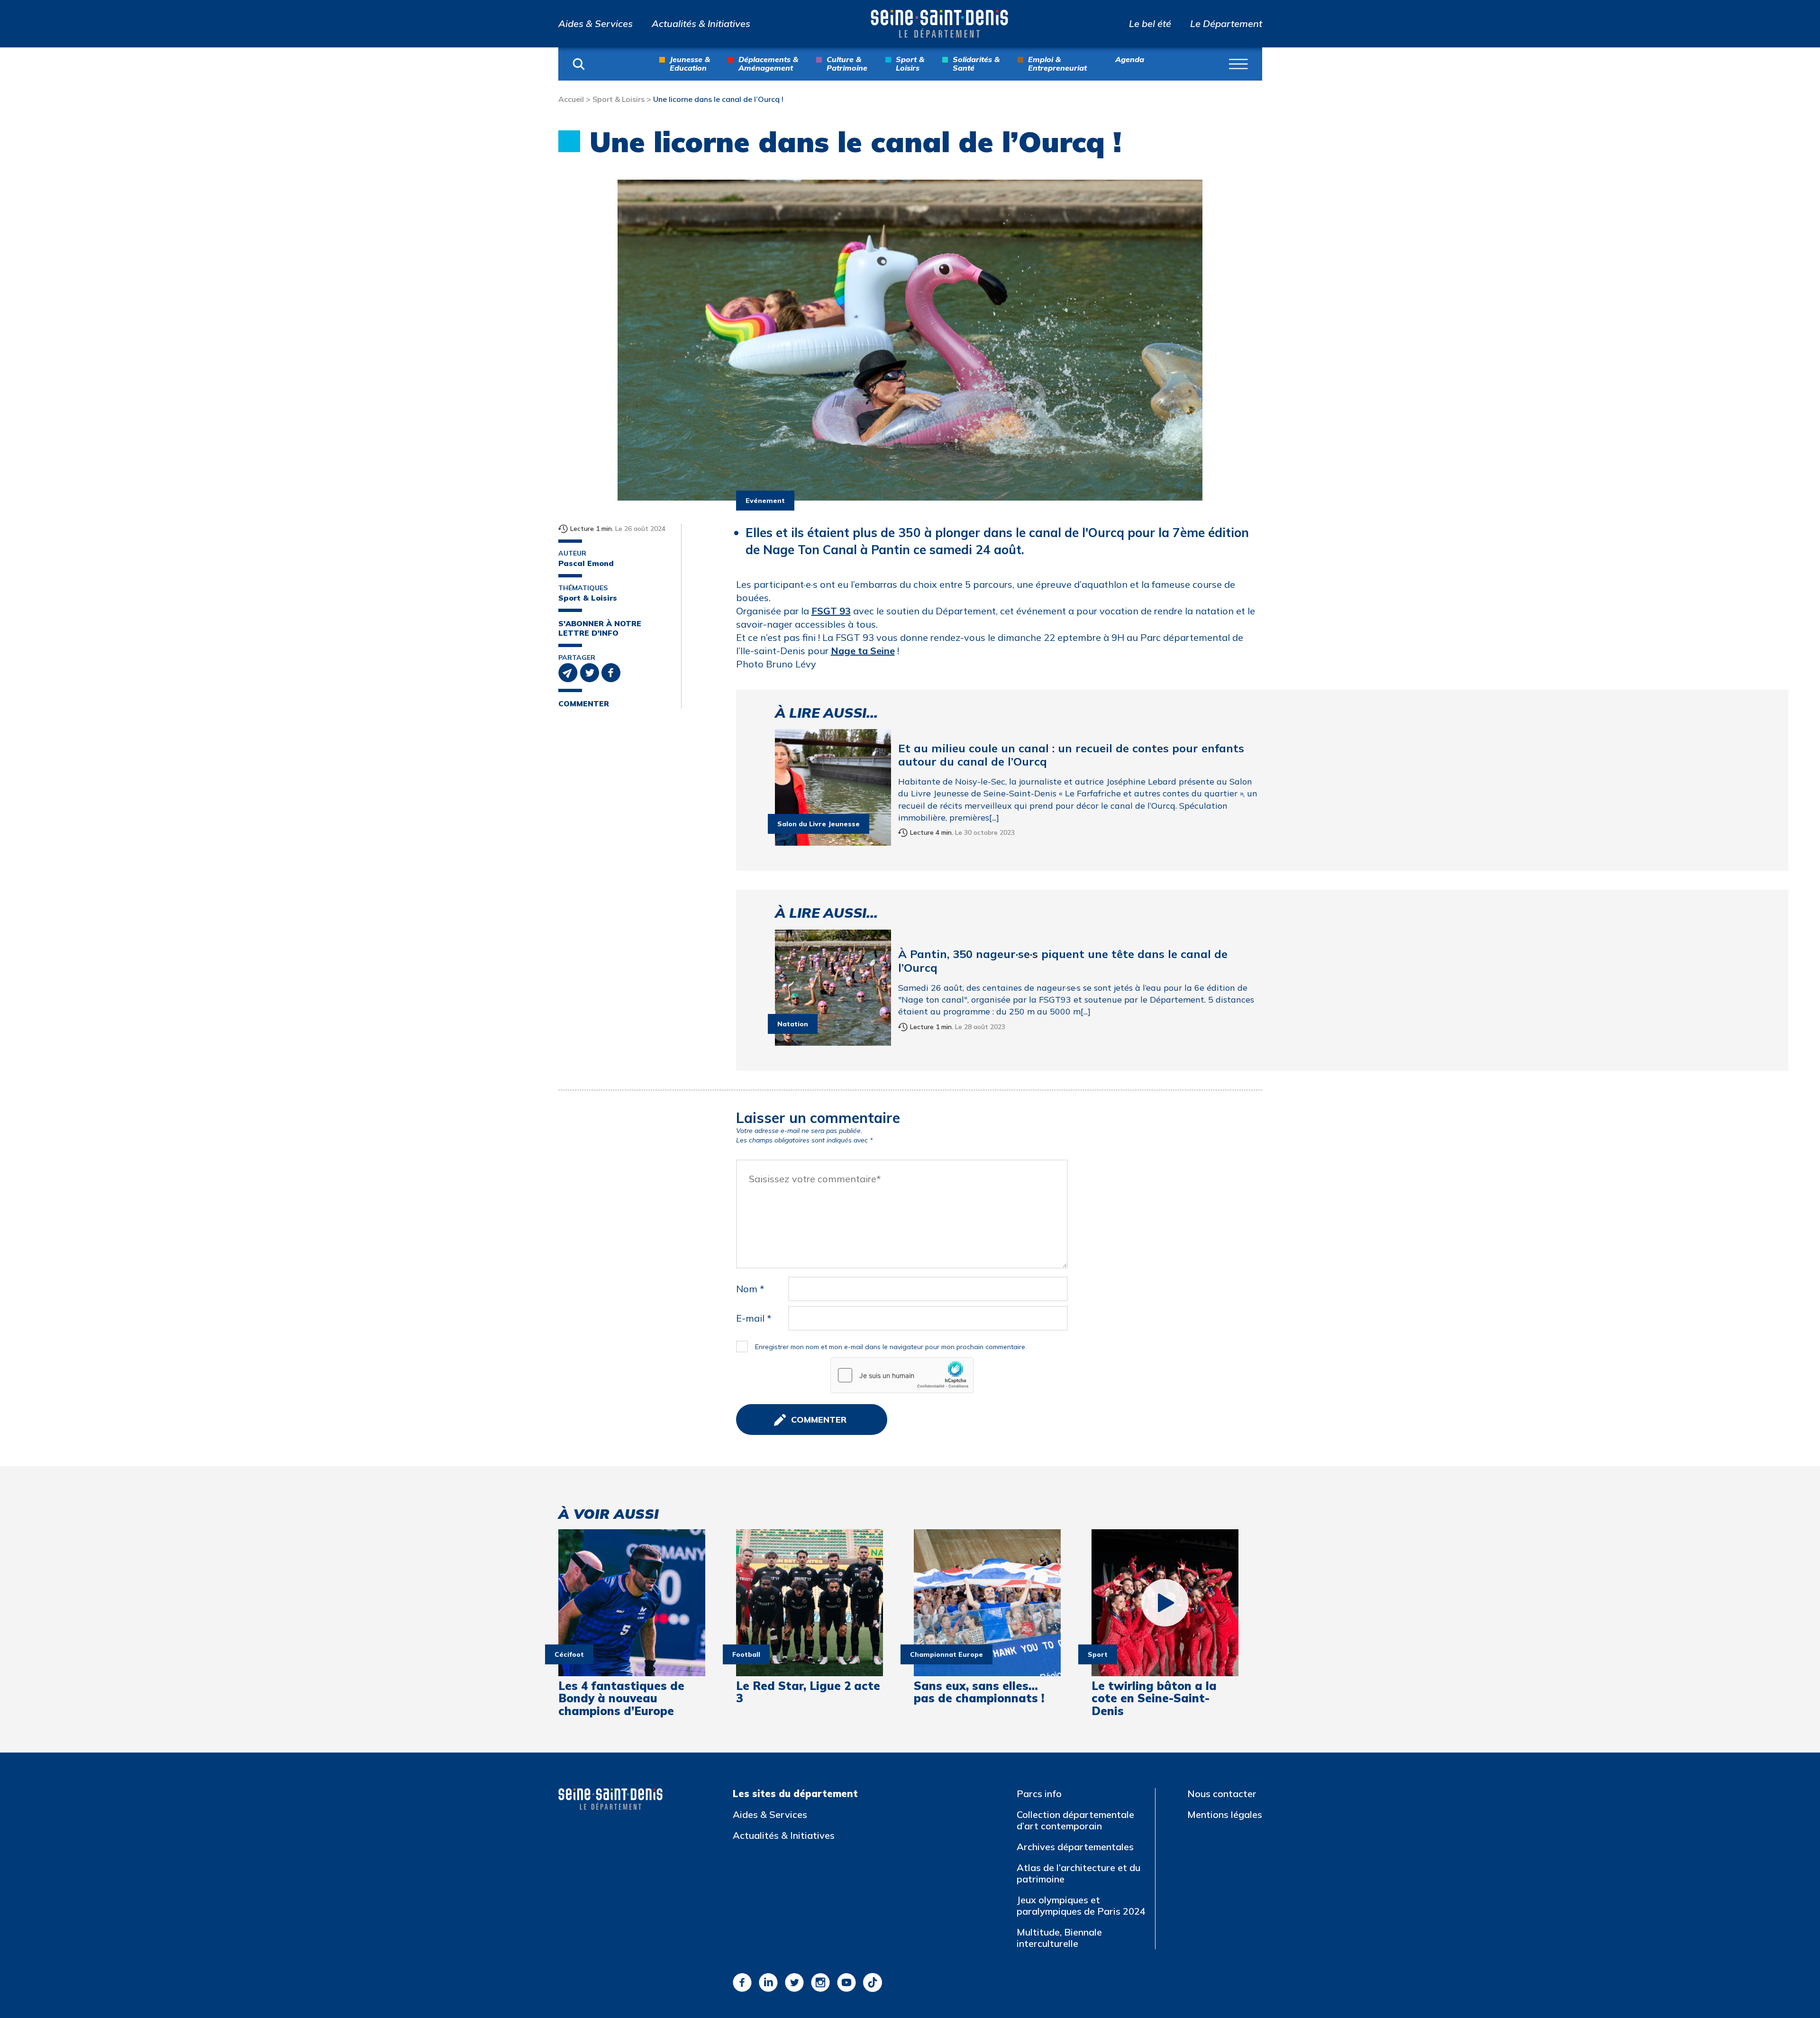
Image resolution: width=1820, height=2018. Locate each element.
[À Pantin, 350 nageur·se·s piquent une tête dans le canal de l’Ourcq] (833, 988)
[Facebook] (742, 1982)
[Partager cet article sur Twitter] (591, 672)
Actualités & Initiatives (701, 24)
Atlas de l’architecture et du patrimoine (1078, 1873)
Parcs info (1039, 1794)
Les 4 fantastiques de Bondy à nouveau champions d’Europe (621, 1698)
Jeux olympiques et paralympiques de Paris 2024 (1081, 1905)
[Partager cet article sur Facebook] (611, 672)
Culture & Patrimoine (847, 64)
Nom (750, 1289)
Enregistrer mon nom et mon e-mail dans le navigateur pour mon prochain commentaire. (891, 1347)
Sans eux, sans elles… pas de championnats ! (979, 1692)
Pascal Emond (586, 563)
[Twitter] (794, 1982)
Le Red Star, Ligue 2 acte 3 (808, 1692)
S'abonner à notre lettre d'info (600, 628)
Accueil (571, 99)
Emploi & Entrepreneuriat (1057, 64)
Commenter (584, 704)
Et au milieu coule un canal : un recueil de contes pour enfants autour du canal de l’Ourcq (1071, 755)
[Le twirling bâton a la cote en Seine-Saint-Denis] (1165, 1603)
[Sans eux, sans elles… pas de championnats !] (987, 1603)
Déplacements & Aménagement (768, 64)
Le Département (1226, 24)
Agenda (1130, 60)
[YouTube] (846, 1982)
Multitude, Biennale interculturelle (1059, 1938)
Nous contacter (1222, 1794)
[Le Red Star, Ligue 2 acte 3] (810, 1603)
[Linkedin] (768, 1982)
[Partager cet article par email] (569, 672)
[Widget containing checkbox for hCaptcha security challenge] (902, 1375)
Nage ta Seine (863, 651)
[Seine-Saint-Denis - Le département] (939, 24)
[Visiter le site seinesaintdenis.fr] (610, 1799)
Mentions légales (1225, 1814)
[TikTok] (873, 1982)
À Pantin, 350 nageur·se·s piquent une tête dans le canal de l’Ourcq (1063, 961)
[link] (831, 611)
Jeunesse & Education (690, 64)
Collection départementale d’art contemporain (1075, 1820)
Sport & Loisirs (910, 64)
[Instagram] (820, 1982)
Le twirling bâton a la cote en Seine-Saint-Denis (1154, 1698)
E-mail (754, 1318)
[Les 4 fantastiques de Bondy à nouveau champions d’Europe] (632, 1603)
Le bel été (1150, 24)
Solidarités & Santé (976, 64)
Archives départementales (1075, 1847)
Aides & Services (596, 24)
